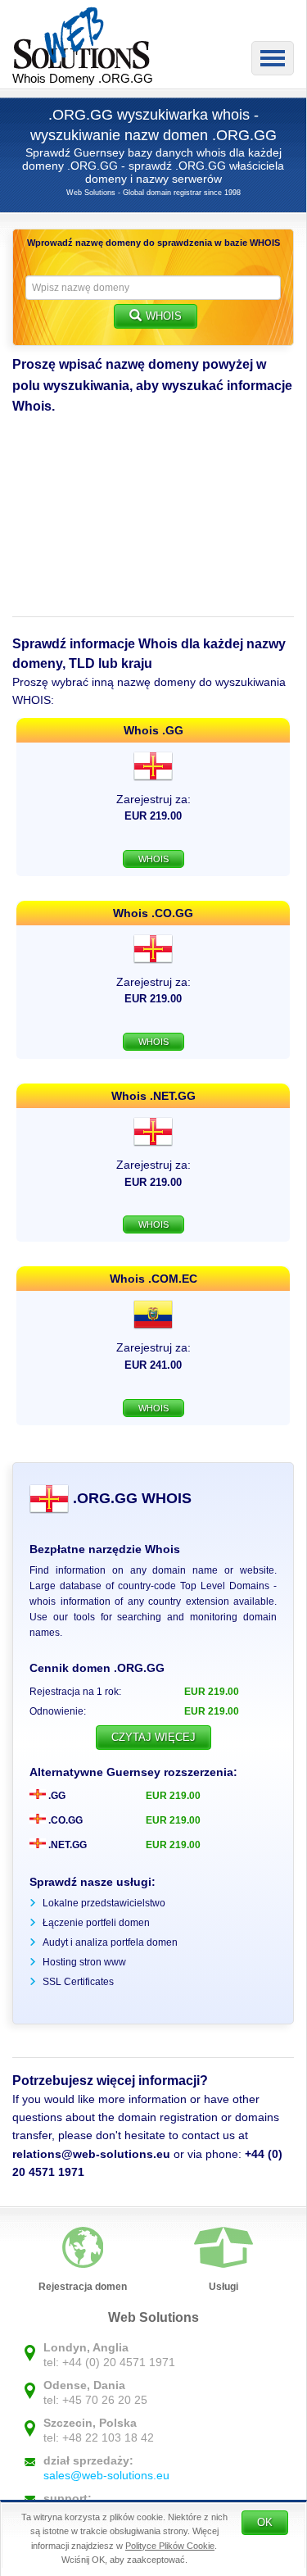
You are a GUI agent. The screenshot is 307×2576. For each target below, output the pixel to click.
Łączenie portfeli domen (96, 1923)
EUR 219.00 (173, 1796)
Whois (164, 316)
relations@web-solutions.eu (91, 2154)
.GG (56, 1796)
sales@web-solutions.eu (106, 2475)
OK (265, 2522)
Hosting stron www (84, 1962)
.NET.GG (66, 1845)
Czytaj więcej (153, 1737)
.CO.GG (64, 1820)
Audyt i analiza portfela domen (110, 1942)
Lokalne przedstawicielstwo (104, 1903)
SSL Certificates (78, 1982)
